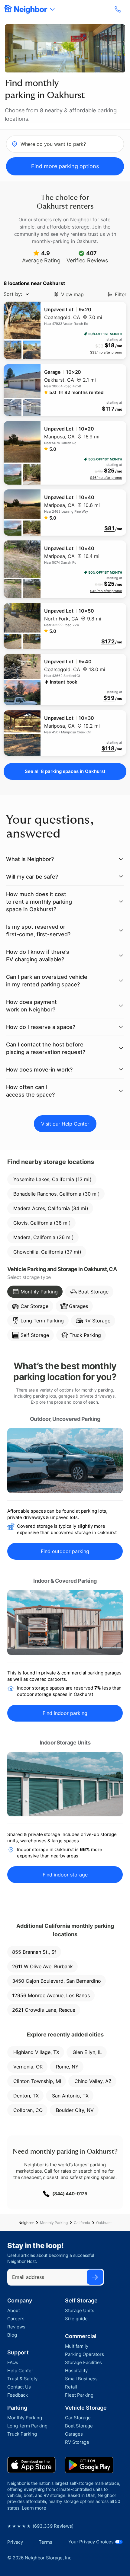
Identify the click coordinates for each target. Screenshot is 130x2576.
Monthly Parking (54, 2223)
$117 (108, 409)
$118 (108, 748)
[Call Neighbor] (119, 9)
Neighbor (26, 2223)
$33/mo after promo (106, 352)
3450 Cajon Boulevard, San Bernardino (57, 1981)
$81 (109, 528)
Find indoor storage (65, 1875)
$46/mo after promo (106, 478)
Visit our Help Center (65, 1124)
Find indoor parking (65, 1713)
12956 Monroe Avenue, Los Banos (51, 1995)
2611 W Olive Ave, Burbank (42, 1966)
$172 (108, 642)
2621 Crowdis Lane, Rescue (44, 2010)
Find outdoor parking (65, 1551)
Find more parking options (65, 166)
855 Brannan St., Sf (34, 1952)
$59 (109, 698)
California (82, 2223)
